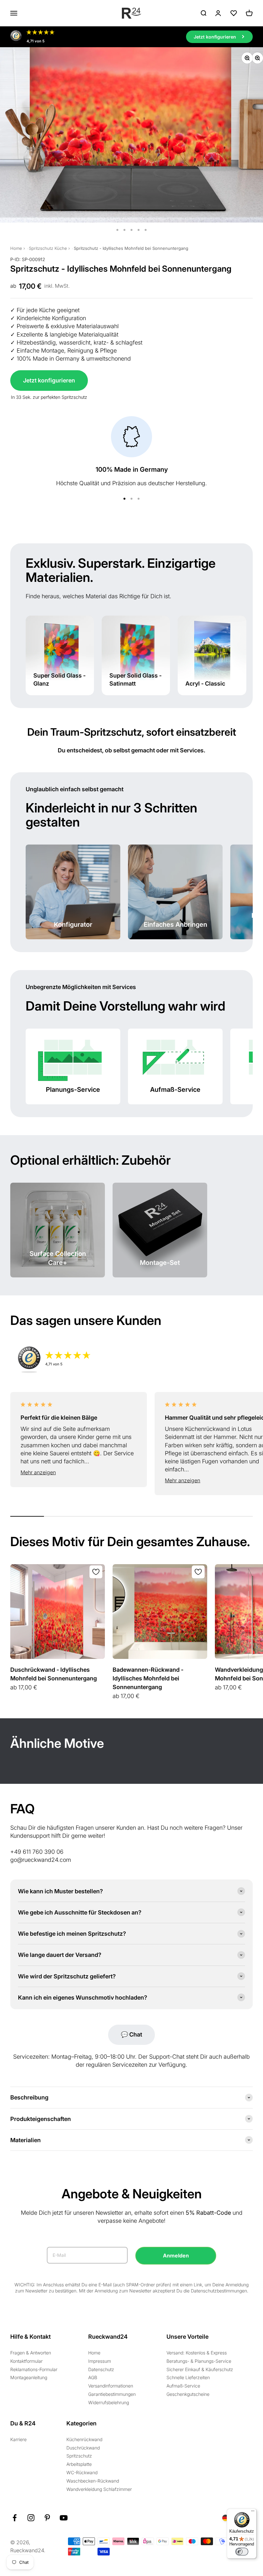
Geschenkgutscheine (188, 2394)
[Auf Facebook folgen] (15, 2518)
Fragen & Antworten (31, 2353)
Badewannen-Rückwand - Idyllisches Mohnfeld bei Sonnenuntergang (148, 1678)
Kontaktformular (26, 2361)
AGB (93, 2377)
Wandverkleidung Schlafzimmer (99, 2489)
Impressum (100, 2361)
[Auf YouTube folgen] (64, 2518)
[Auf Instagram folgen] (31, 2518)
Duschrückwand (83, 2448)
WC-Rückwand (82, 2472)
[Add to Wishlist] (96, 1572)
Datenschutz (101, 2369)
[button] (79, 1473)
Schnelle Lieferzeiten (188, 2377)
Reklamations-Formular (34, 2369)
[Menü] (253, 2512)
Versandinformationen (111, 2386)
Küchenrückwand (84, 2439)
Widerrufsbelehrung (109, 2402)
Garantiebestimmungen (112, 2394)
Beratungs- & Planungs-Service (199, 2361)
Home (16, 248)
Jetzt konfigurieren (49, 380)
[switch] (242, 2552)
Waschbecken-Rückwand (93, 2481)
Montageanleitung (29, 2377)
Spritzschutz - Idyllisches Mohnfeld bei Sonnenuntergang (131, 248)
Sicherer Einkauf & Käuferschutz (200, 2369)
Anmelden (176, 2256)
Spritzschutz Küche (48, 248)
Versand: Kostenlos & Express (197, 2353)
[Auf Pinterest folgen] (47, 2518)
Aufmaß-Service (183, 2386)
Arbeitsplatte (79, 2464)
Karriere (18, 2439)
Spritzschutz (79, 2456)
